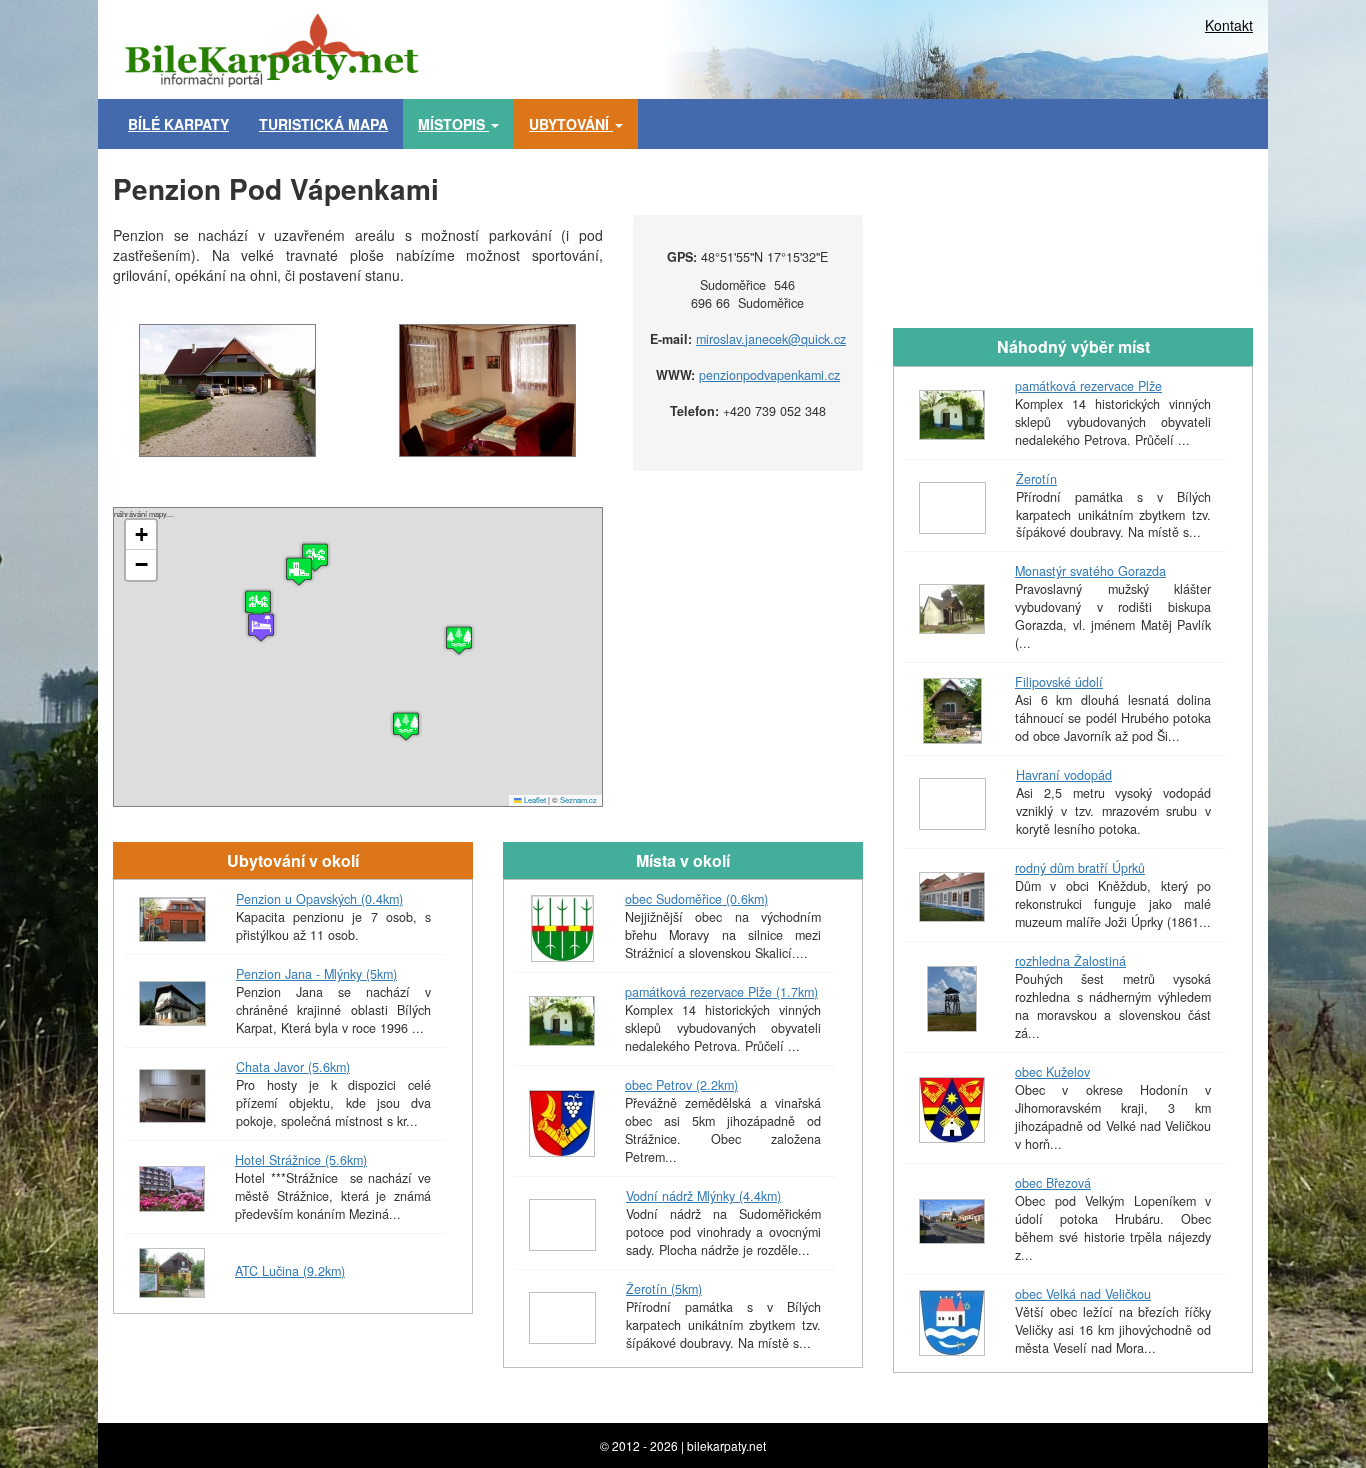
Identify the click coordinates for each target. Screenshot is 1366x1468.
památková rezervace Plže (1088, 386)
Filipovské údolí (1059, 682)
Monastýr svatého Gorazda (1090, 571)
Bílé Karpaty (178, 124)
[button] (459, 640)
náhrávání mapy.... (355, 657)
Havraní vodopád (1064, 775)
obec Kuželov (1052, 1072)
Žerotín (1036, 479)
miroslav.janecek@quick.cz (771, 339)
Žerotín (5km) (664, 1289)
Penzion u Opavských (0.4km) (319, 899)
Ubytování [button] (571, 124)
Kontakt (1229, 25)
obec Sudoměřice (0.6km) (696, 899)
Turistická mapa (323, 124)
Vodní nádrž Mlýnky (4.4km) (703, 1196)
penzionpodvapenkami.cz (769, 375)
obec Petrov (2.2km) (681, 1085)
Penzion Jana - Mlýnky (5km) (316, 974)
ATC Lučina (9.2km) (290, 1271)
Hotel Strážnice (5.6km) (301, 1160)
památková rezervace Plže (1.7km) (721, 992)
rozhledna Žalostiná (1070, 961)
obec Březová (1053, 1183)
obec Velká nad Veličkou (1083, 1294)
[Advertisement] (773, 45)
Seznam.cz (578, 799)
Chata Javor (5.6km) (293, 1067)
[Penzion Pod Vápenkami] (228, 390)
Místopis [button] (453, 124)
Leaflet (534, 799)
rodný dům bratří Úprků (1080, 868)
